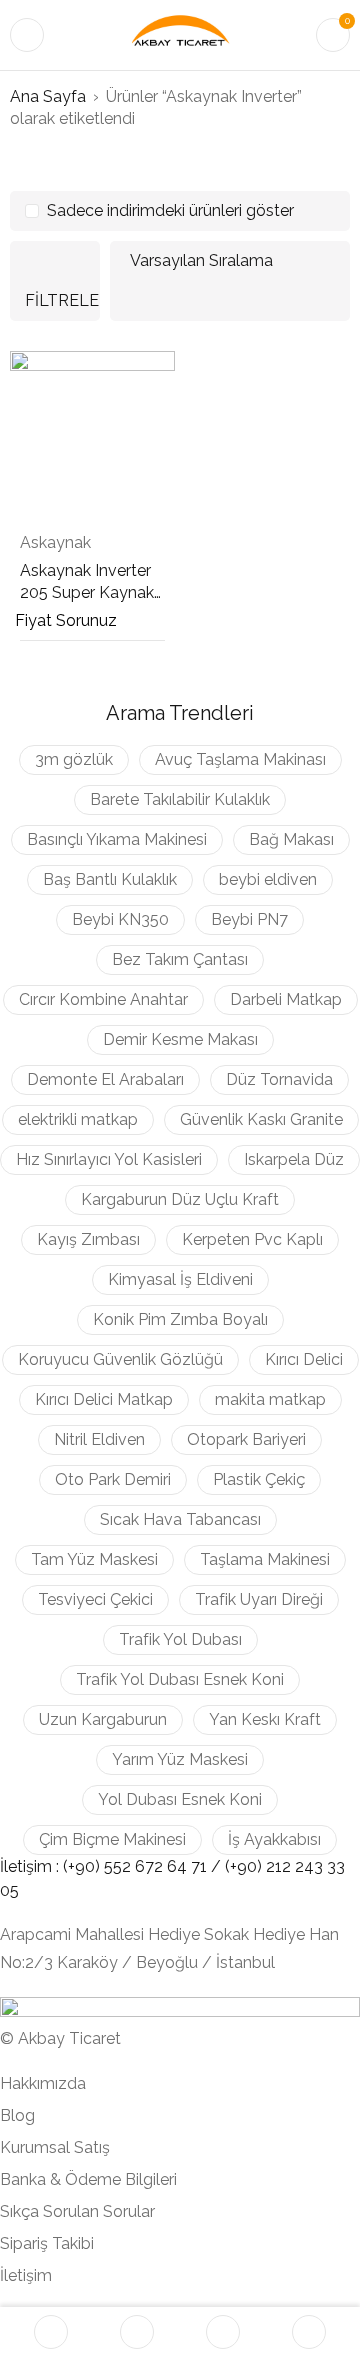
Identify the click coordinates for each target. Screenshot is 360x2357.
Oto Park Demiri (113, 1479)
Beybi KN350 (120, 919)
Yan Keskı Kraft (265, 1719)
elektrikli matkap (78, 1119)
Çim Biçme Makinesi (112, 1839)
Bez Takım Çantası (180, 959)
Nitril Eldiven (99, 1439)
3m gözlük (74, 759)
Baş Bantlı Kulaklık (110, 879)
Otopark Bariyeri (246, 1439)
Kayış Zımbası (88, 1239)
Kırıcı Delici (304, 1359)
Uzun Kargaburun (103, 1719)
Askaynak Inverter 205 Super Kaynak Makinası (87, 592)
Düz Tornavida (279, 1079)
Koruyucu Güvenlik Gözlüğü (120, 1359)
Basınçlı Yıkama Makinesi (117, 839)
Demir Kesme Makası (180, 1039)
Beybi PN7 (249, 919)
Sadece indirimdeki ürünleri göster (170, 210)
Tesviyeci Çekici (95, 1599)
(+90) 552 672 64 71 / (144, 1866)
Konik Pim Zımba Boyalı (180, 1319)
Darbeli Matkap (286, 999)
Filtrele (62, 300)
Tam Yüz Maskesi (94, 1559)
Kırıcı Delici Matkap (104, 1399)
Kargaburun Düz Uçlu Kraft (180, 1199)
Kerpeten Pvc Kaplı (252, 1239)
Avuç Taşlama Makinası (240, 759)
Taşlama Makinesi (265, 1559)
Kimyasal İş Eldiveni (180, 1279)
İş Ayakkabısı (274, 1839)
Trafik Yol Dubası (180, 1639)
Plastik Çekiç (259, 1479)
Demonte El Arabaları (105, 1079)
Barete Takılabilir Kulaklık (180, 799)
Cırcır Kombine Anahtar (103, 999)
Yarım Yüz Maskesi (180, 1759)
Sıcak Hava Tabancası (180, 1519)
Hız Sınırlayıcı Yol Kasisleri (109, 1159)
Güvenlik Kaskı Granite (261, 1119)
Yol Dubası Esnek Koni (180, 1799)
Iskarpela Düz (294, 1159)
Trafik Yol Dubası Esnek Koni (180, 1679)
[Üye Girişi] (309, 2332)
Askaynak (55, 542)
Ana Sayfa (48, 96)
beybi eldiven (268, 879)
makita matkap (270, 1399)
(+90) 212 (260, 1866)
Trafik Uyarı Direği (259, 1599)
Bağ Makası (291, 839)
